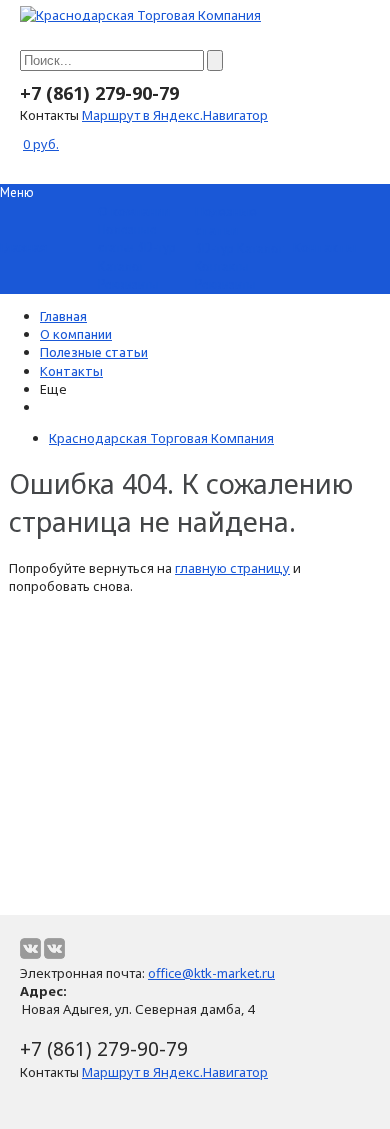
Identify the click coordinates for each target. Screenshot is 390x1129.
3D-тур (156, 247)
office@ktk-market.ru (211, 973)
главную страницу (232, 568)
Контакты (222, 266)
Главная (63, 316)
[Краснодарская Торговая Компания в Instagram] (54, 948)
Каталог (121, 266)
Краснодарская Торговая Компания (161, 438)
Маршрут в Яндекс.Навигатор (175, 115)
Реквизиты (128, 284)
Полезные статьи (127, 238)
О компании (76, 334)
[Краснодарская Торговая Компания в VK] (30, 948)
